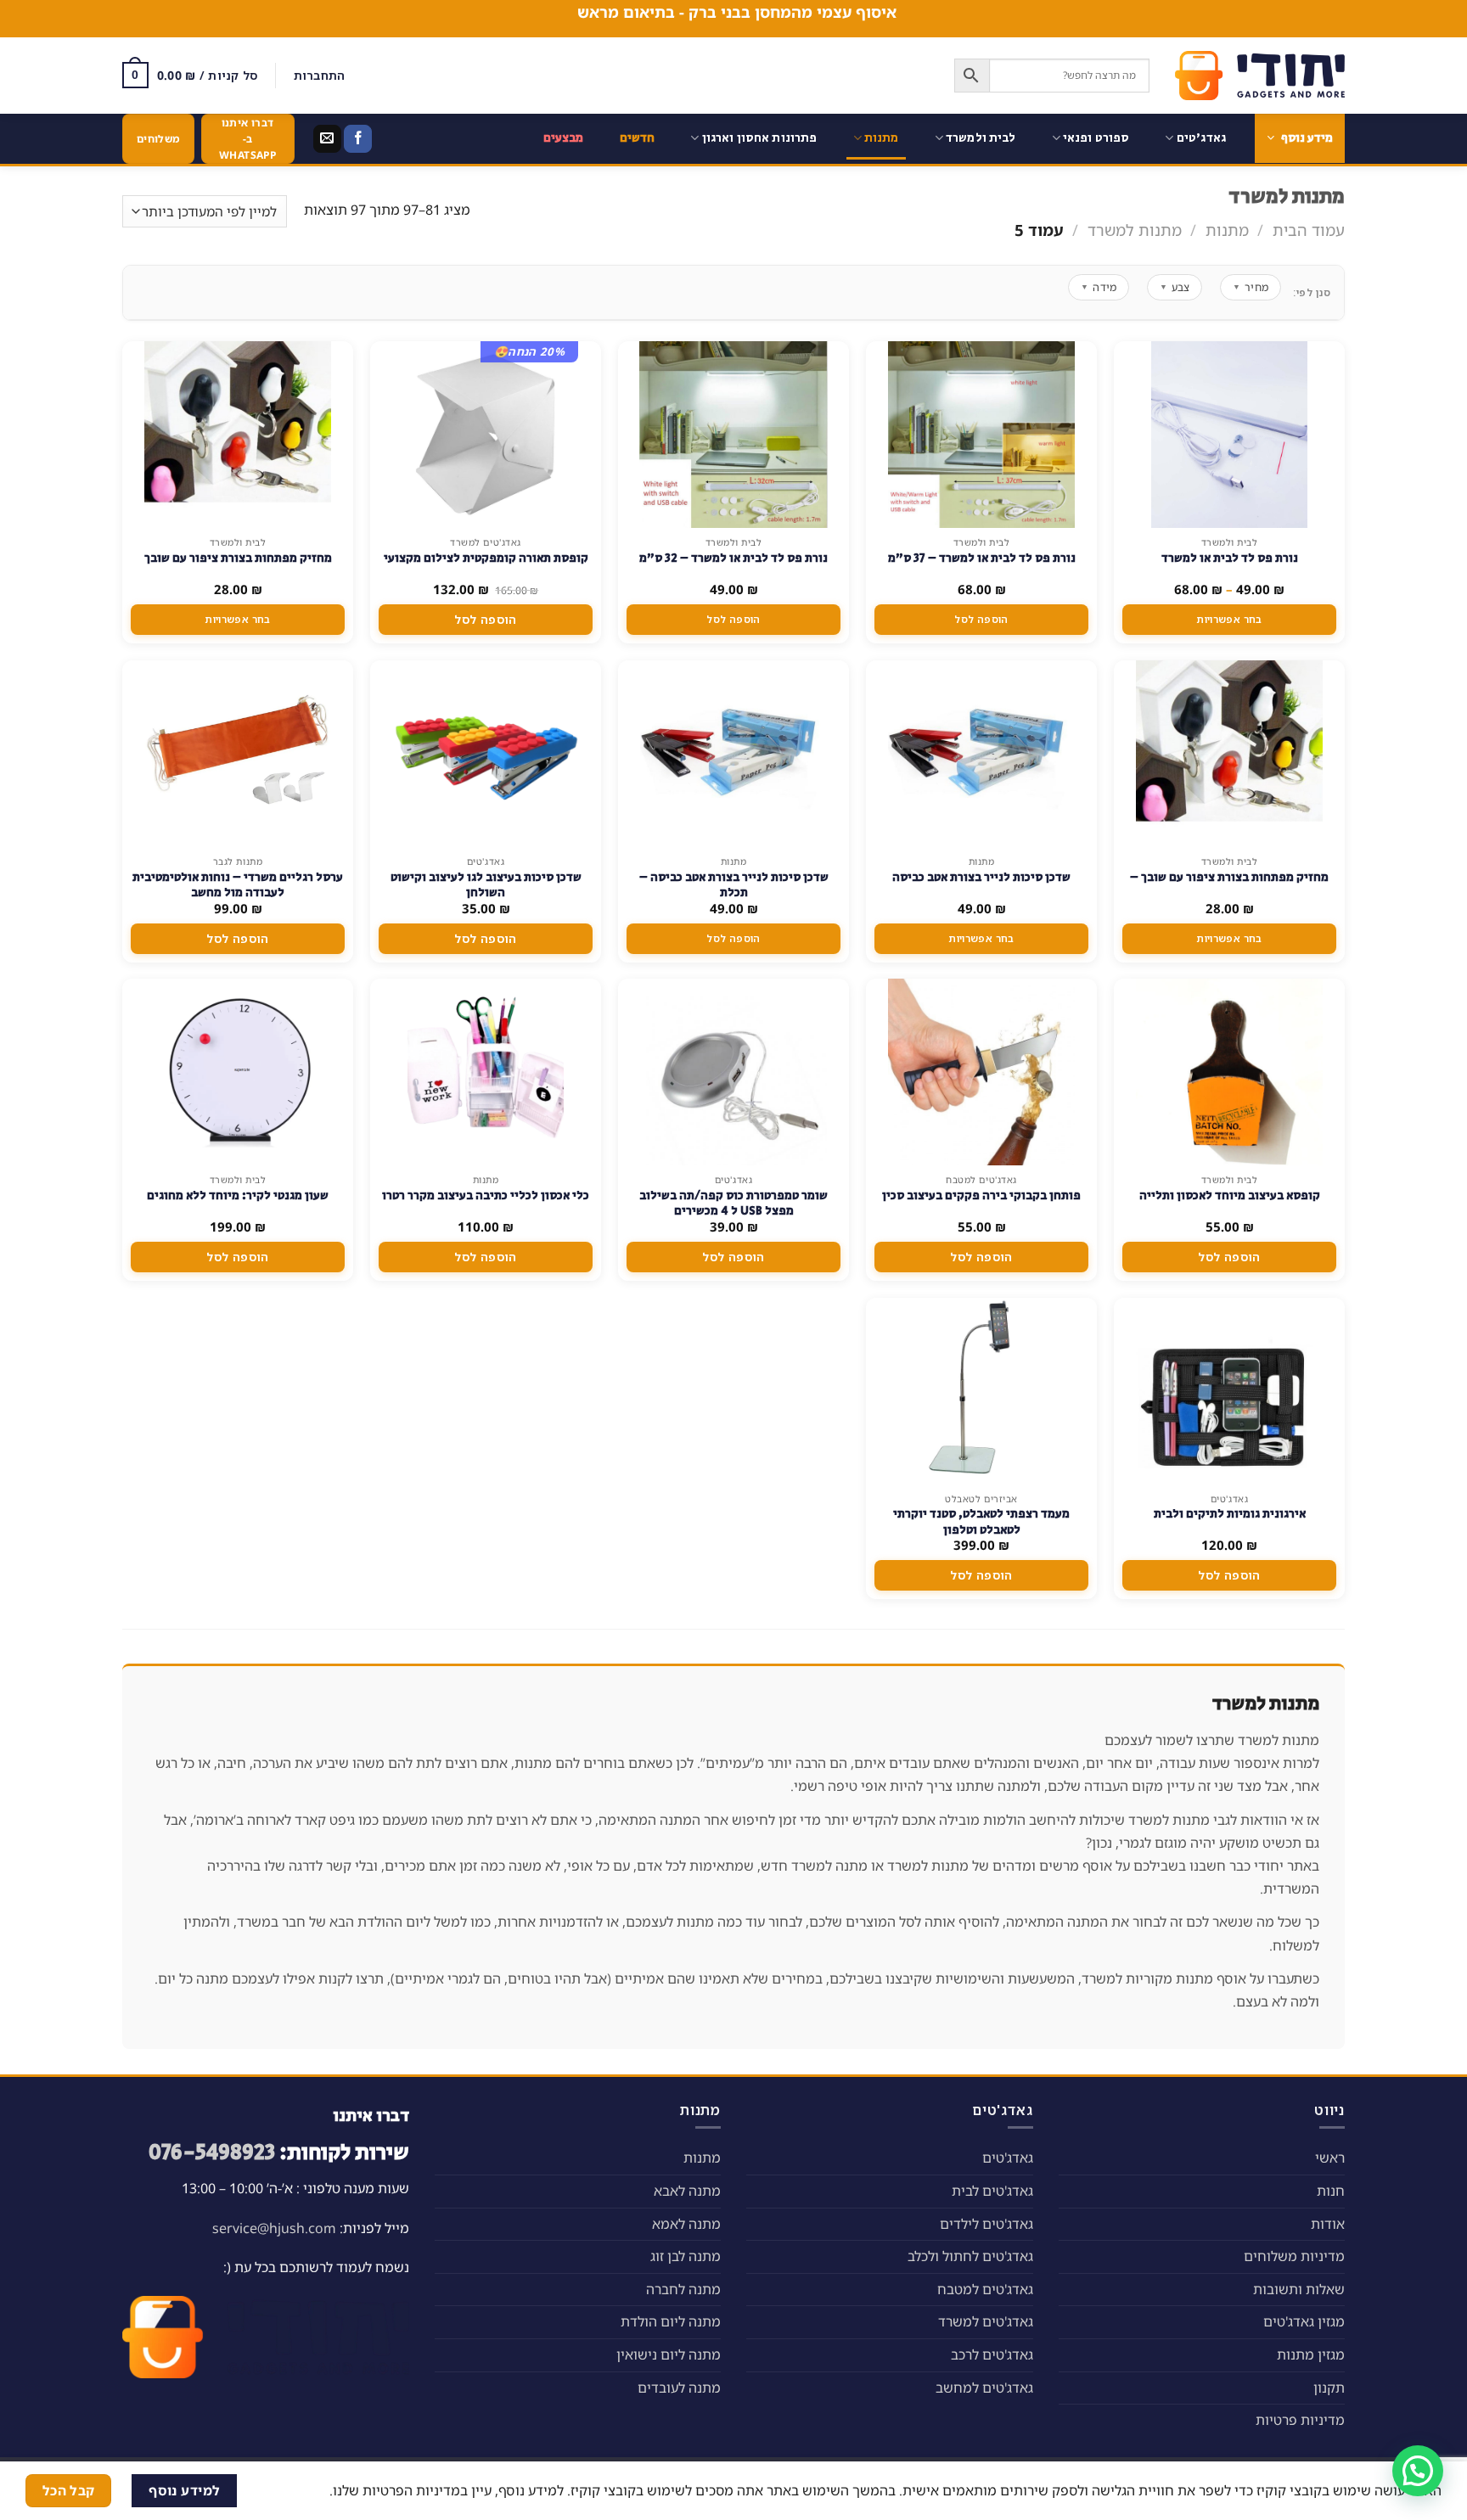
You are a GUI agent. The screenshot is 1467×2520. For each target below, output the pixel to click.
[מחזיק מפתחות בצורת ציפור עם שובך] (238, 435)
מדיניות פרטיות (1300, 2420)
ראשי (1330, 2158)
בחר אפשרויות (1229, 619)
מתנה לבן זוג (686, 2256)
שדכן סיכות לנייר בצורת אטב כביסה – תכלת (734, 885)
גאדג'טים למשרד (986, 2321)
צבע (1175, 287)
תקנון (1329, 2388)
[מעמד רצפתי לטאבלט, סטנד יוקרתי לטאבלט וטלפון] (982, 1391)
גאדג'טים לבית (992, 2191)
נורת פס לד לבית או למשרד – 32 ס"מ (733, 558)
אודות (1328, 2224)
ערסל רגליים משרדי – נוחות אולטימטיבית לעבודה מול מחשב (238, 885)
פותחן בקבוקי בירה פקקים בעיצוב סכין (981, 1196)
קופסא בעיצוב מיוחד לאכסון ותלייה (1230, 1196)
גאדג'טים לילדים (986, 2224)
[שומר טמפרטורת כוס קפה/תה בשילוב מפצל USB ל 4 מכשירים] (733, 1072)
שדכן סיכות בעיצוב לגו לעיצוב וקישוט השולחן (486, 885)
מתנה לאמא (686, 2224)
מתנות (882, 138)
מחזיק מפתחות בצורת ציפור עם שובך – (1229, 878)
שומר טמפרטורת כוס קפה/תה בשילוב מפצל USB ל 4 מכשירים (733, 1204)
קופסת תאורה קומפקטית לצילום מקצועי (486, 558)
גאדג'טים (1201, 138)
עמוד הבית (1309, 230)
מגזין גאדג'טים (1304, 2321)
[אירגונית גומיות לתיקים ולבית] (1229, 1391)
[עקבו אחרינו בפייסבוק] (358, 139)
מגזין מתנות (1311, 2354)
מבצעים (564, 138)
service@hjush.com (274, 2228)
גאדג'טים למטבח (985, 2289)
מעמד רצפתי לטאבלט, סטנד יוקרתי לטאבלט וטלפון (981, 1522)
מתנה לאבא (687, 2191)
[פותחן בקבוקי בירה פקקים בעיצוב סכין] (981, 1072)
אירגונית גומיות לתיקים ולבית (1230, 1514)
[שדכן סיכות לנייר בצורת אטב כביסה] (981, 754)
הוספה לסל (981, 619)
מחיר (1251, 287)
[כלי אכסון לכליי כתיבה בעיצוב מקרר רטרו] (485, 1072)
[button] (1418, 2471)
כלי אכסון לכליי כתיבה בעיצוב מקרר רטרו (486, 1196)
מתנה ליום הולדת (671, 2321)
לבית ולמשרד (981, 138)
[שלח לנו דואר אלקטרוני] (327, 139)
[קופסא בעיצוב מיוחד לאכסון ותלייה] (1229, 1072)
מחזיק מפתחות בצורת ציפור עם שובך (238, 558)
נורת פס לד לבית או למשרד (1230, 558)
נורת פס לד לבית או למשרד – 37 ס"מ (982, 558)
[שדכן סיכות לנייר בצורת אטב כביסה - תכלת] (733, 754)
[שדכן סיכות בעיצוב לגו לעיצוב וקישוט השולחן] (486, 754)
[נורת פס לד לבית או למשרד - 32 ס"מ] (733, 435)
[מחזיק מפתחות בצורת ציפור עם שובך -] (1229, 754)
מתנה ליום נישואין (669, 2354)
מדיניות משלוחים (1294, 2256)
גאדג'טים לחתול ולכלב (970, 2256)
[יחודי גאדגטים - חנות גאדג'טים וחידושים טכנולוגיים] (1260, 76)
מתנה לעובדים (679, 2388)
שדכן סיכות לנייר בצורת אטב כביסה (981, 878)
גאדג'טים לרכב (992, 2354)
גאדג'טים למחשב (984, 2388)
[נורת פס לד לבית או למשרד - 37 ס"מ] (981, 435)
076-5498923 (212, 2153)
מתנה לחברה (683, 2289)
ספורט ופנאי (1096, 138)
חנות (1331, 2191)
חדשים (638, 138)
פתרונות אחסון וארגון (760, 138)
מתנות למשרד (1135, 230)
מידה (1099, 287)
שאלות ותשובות (1299, 2289)
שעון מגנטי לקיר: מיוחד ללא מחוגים (238, 1196)
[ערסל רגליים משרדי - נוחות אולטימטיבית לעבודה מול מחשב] (238, 754)
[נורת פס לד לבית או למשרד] (1229, 435)
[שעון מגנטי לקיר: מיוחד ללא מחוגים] (238, 1072)
